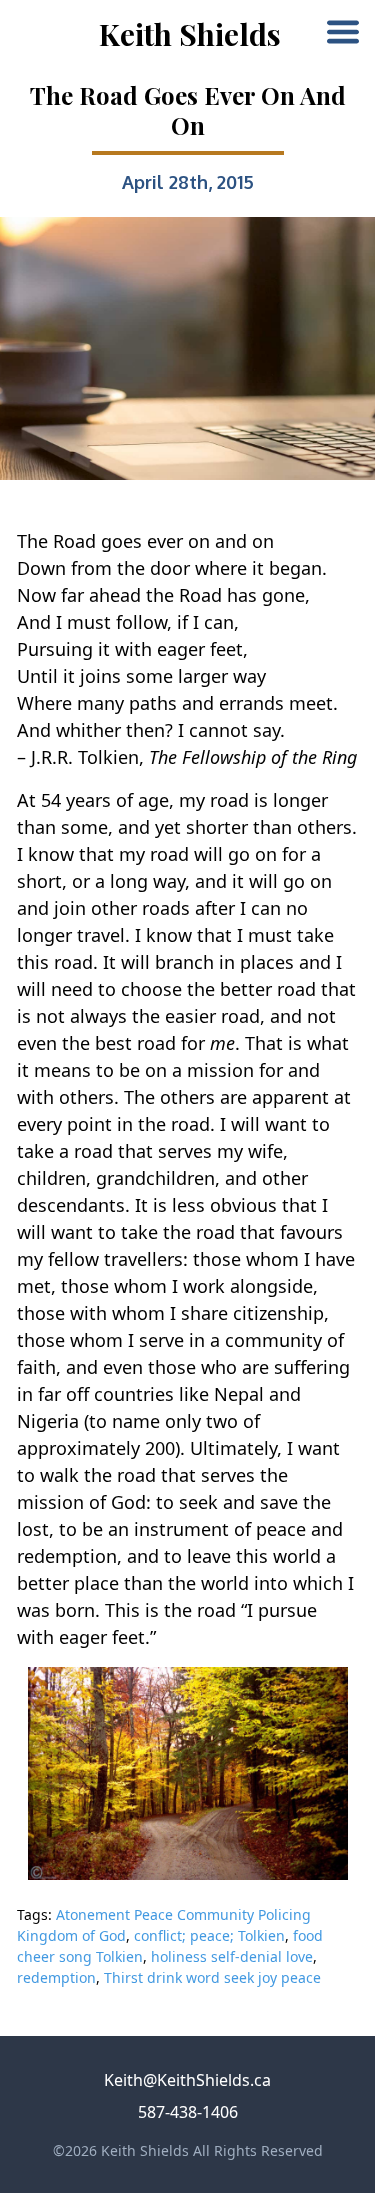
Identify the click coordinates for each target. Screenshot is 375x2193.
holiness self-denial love (232, 1956)
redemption (56, 1977)
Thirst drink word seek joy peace (212, 1977)
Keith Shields (190, 34)
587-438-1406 (188, 2112)
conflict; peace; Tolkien (209, 1935)
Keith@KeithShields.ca (187, 2080)
